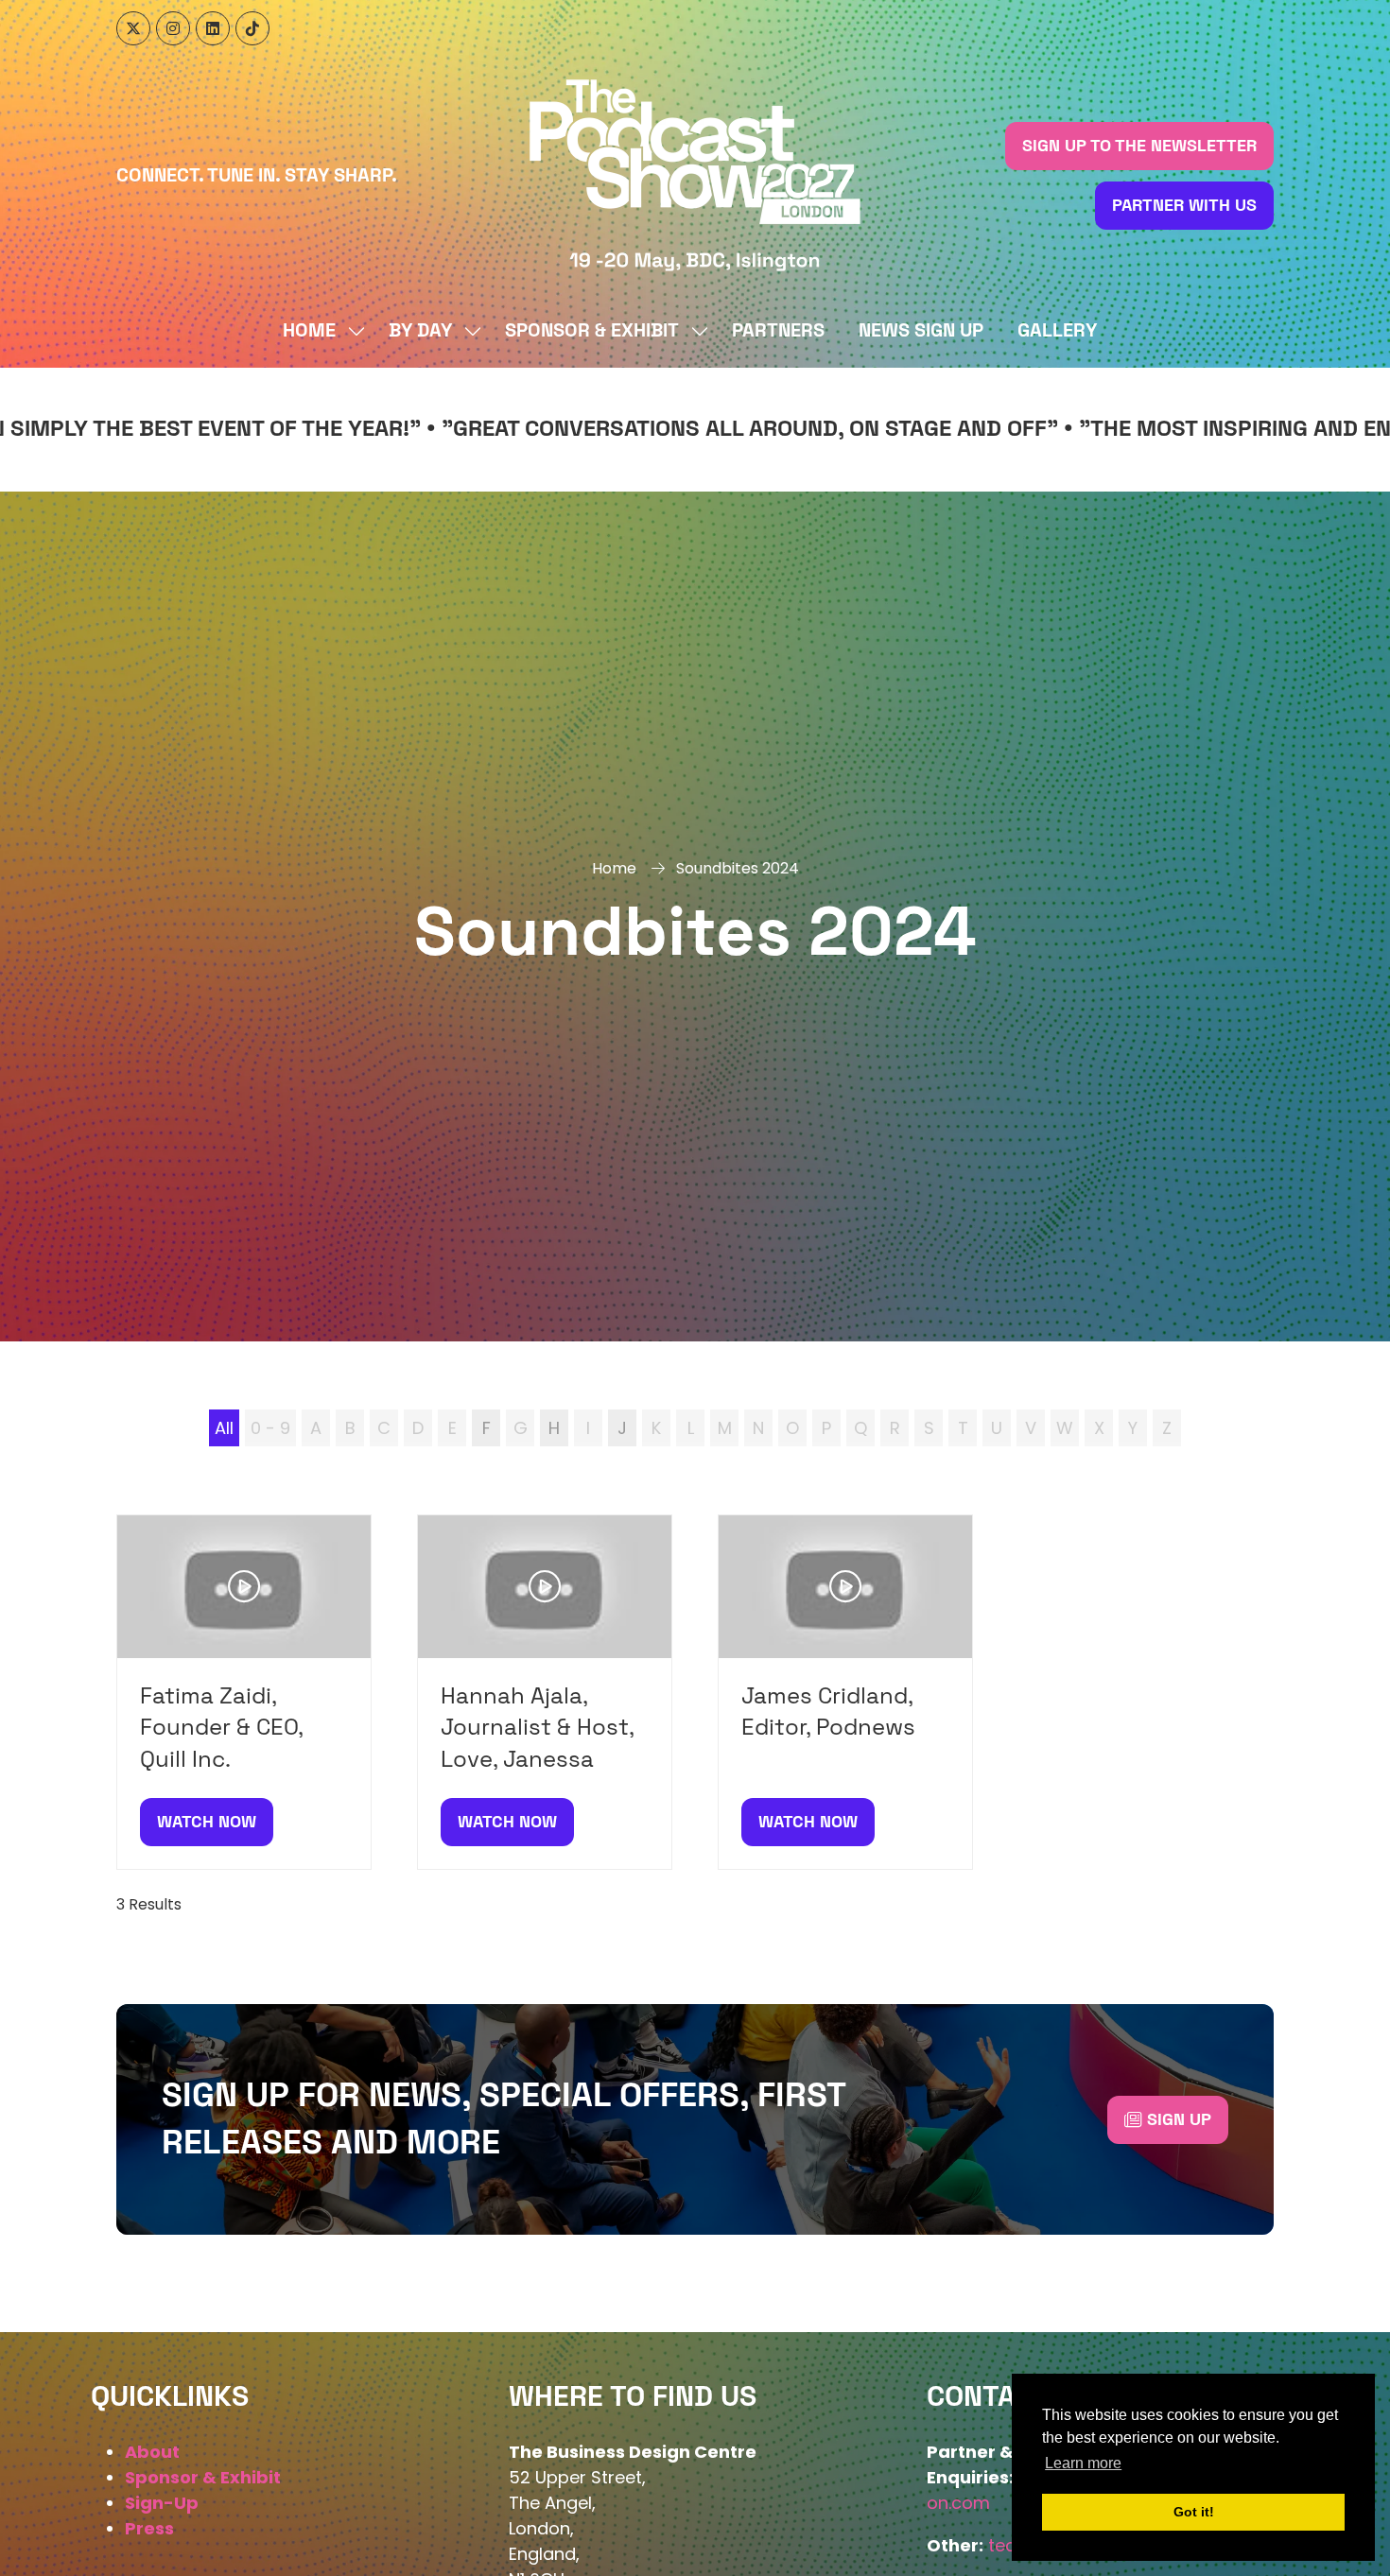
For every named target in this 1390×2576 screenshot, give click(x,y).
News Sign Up (921, 331)
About (152, 2452)
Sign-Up (162, 2503)
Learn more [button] (1083, 2463)
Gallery (1057, 331)
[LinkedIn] (213, 28)
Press (149, 2528)
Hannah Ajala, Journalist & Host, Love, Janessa (537, 1728)
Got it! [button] (1194, 2512)
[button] (1139, 146)
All (224, 1428)
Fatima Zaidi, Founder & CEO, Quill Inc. (221, 1728)
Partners (778, 331)
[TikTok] (252, 28)
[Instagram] (173, 28)
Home (309, 331)
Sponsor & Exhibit (592, 331)
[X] (133, 28)
